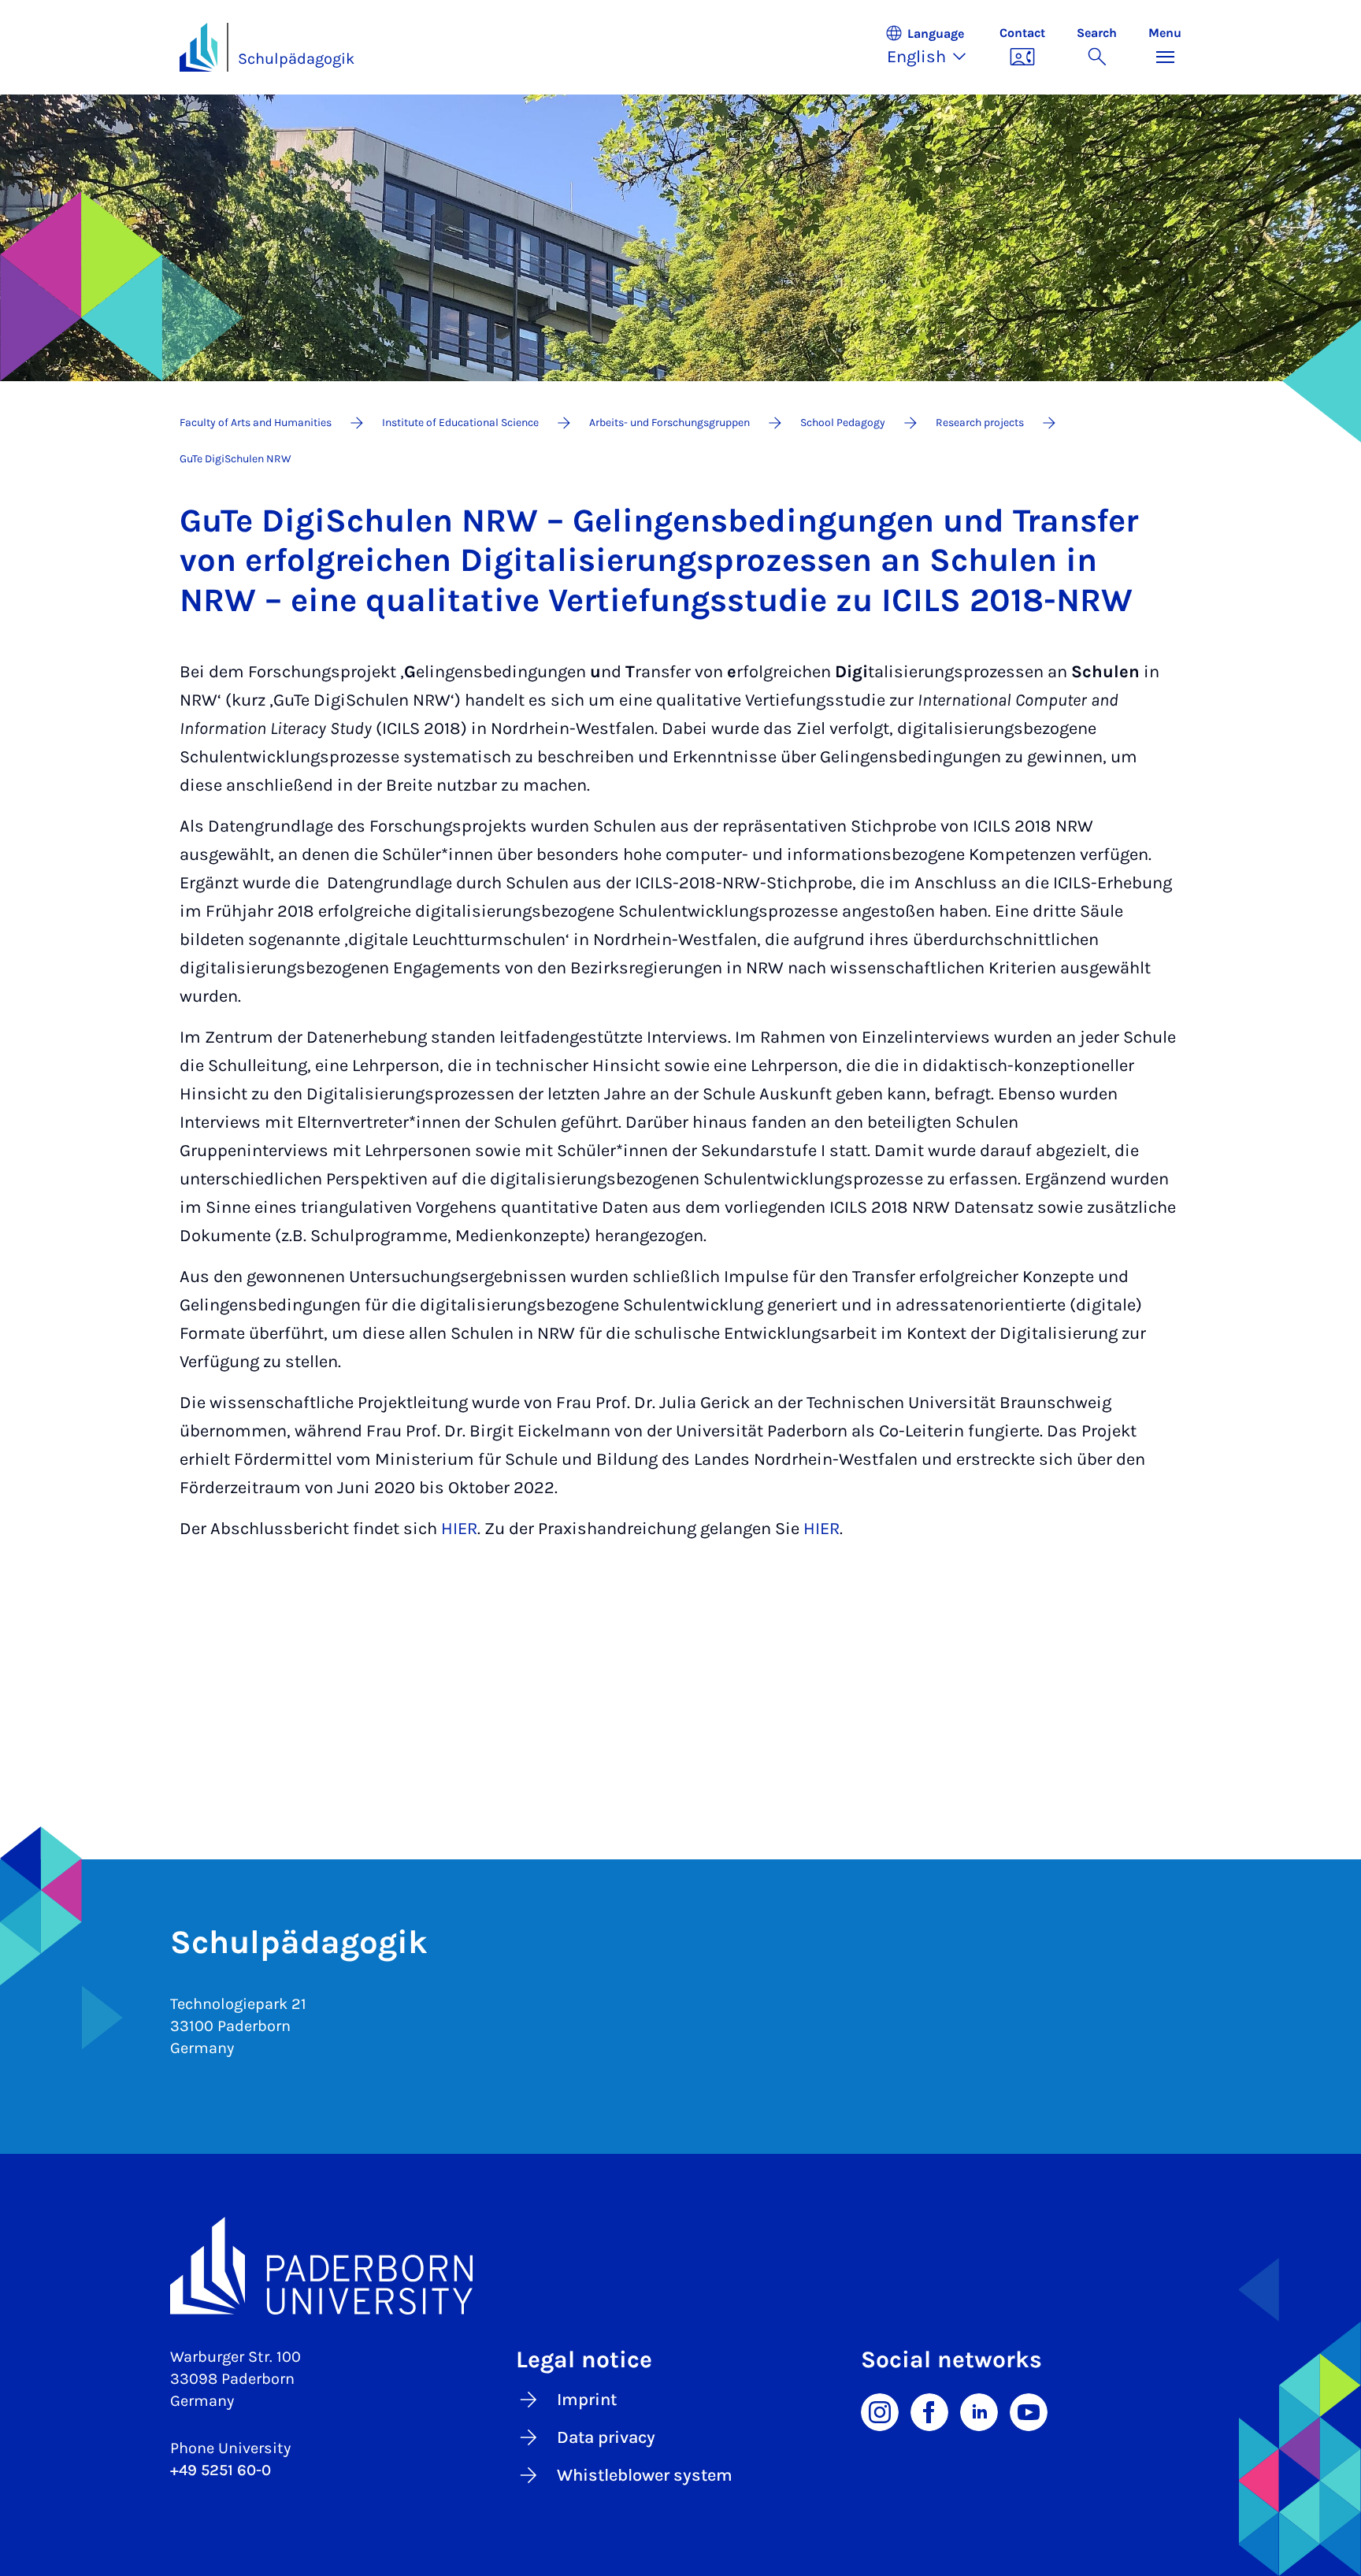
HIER (459, 1529)
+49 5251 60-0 (221, 2470)
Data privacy (606, 2437)
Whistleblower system (645, 2475)
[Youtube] (1029, 2411)
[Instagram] (880, 2411)
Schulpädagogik (296, 59)
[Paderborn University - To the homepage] (198, 47)
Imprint (587, 2400)
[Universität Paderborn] (680, 2266)
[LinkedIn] (979, 2411)
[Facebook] (929, 2411)
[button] (934, 47)
